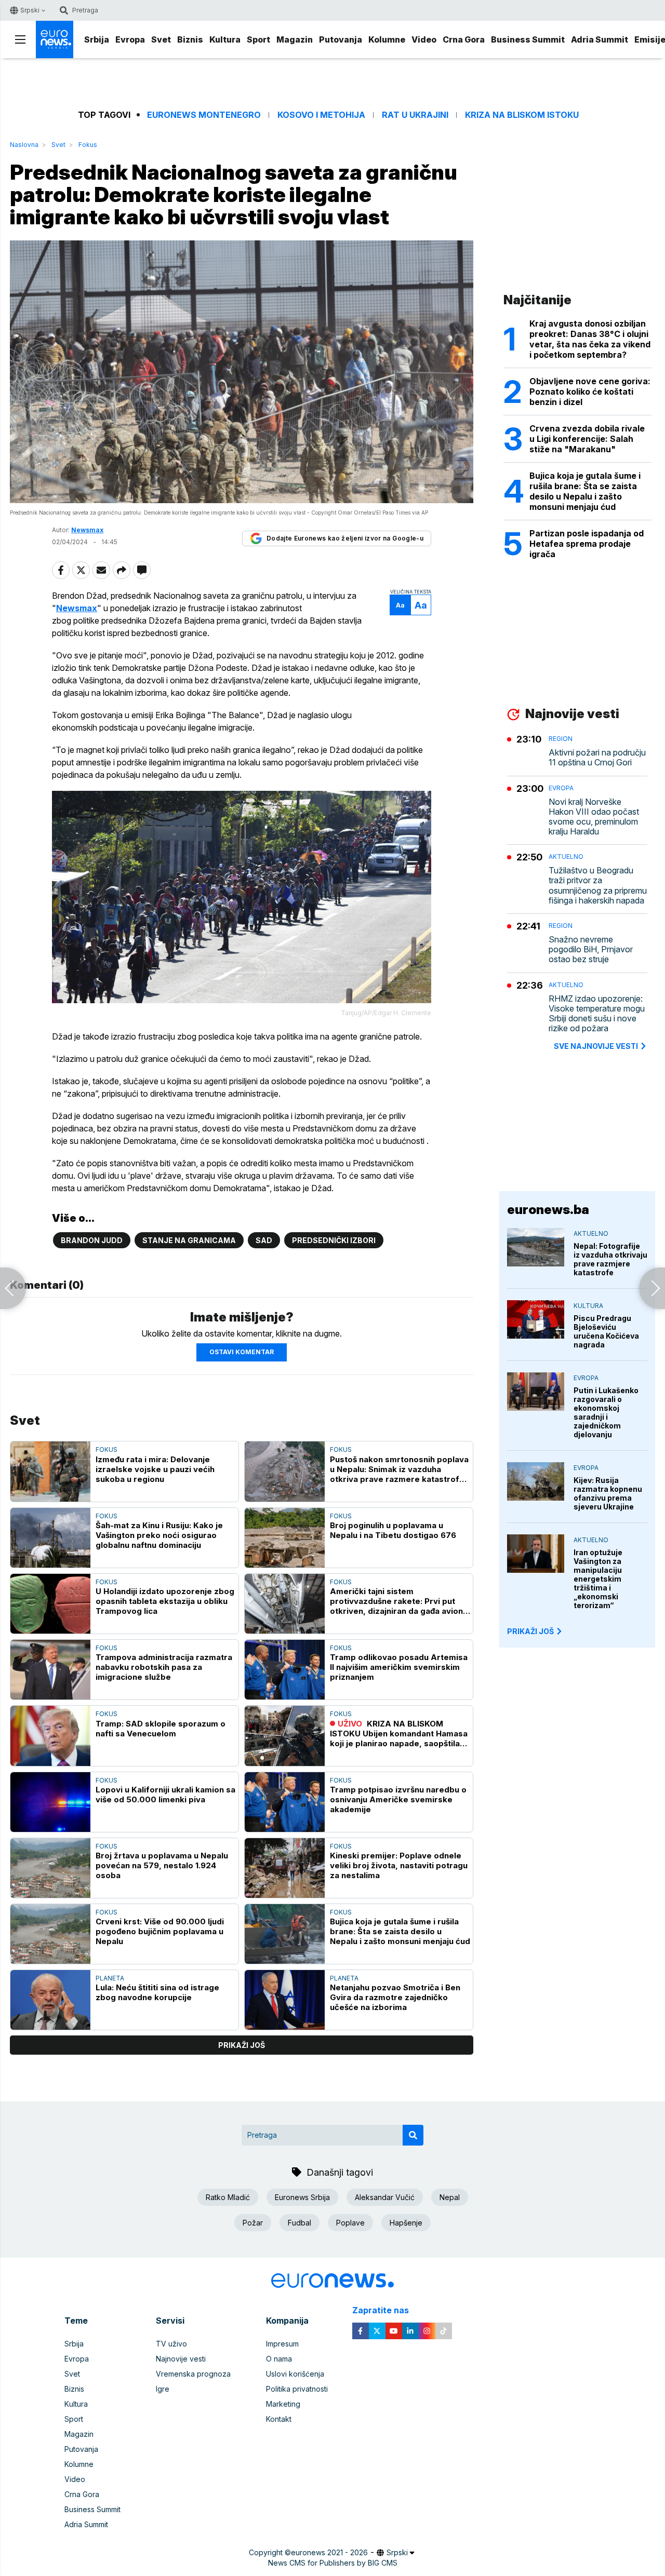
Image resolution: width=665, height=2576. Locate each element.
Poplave (350, 2223)
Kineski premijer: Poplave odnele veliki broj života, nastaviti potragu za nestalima (399, 1865)
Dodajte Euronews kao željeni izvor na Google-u (345, 538)
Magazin (295, 39)
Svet (161, 39)
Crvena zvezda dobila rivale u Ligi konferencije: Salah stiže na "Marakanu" (587, 439)
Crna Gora (464, 39)
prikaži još (242, 2045)
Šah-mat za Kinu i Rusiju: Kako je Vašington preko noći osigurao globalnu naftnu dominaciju (159, 1535)
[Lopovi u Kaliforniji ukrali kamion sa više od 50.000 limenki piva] (50, 1802)
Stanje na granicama (189, 1240)
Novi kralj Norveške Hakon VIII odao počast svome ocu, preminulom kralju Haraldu (594, 817)
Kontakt (279, 2419)
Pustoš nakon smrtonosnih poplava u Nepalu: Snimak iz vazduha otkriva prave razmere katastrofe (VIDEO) (399, 1469)
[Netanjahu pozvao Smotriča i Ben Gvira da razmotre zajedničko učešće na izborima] (285, 2000)
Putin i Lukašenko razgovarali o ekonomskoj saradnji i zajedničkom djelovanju (606, 1412)
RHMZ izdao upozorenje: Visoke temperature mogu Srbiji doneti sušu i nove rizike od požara (597, 1014)
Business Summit (528, 39)
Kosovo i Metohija (321, 115)
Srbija (97, 39)
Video (424, 39)
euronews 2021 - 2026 (329, 2552)
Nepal (450, 2197)
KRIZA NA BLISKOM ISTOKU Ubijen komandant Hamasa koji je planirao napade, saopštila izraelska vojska (399, 1734)
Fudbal (300, 2223)
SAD (264, 1240)
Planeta (110, 1978)
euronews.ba (548, 1210)
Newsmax (77, 608)
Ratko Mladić (228, 2197)
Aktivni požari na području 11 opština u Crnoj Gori (597, 758)
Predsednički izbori (334, 1240)
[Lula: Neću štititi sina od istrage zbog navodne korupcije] (50, 2000)
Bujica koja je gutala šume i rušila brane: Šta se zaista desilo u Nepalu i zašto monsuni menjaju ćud (400, 1931)
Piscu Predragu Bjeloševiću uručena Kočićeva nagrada (606, 1331)
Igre (163, 2389)
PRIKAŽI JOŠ (530, 1631)
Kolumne (387, 39)
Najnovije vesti (181, 2359)
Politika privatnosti (297, 2389)
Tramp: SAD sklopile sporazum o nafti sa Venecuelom (161, 1729)
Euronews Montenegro (204, 115)
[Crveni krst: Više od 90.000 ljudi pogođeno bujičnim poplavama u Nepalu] (50, 1934)
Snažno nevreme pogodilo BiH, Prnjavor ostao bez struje (591, 949)
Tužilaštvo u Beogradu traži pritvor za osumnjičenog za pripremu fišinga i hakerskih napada (598, 886)
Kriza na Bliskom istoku (522, 115)
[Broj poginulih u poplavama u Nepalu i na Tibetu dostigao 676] (285, 1538)
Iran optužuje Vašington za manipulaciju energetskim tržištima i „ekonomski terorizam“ (598, 1579)
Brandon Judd (92, 1240)
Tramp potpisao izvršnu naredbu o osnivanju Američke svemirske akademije (398, 1799)
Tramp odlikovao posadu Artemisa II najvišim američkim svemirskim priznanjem (399, 1667)
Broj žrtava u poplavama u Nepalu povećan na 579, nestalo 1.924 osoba (162, 1865)
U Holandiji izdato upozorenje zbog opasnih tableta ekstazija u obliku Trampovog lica (165, 1601)
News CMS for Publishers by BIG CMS (333, 2563)
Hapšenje (406, 2223)
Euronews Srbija (302, 2197)
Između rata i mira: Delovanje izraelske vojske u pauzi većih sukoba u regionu (155, 1469)
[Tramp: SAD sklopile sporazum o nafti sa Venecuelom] (50, 1736)
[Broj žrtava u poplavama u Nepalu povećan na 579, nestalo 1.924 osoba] (50, 1868)
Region (561, 739)
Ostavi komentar (242, 1352)
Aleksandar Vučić (385, 2197)
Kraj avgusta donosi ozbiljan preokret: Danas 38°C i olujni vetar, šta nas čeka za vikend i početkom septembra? (590, 339)
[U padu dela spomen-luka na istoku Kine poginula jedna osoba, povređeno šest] (652, 1288)
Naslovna (24, 145)
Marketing (283, 2404)
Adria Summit (600, 39)
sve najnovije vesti (596, 1046)
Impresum (282, 2344)
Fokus (88, 145)
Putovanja (341, 39)
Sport (258, 39)
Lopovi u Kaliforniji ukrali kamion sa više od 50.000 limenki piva (165, 1795)
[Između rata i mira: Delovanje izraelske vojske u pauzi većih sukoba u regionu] (50, 1471)
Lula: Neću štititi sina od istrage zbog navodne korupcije (157, 1992)
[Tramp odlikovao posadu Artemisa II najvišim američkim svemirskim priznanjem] (285, 1670)
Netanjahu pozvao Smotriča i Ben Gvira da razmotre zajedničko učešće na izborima (395, 1997)
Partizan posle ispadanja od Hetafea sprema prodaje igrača (587, 544)
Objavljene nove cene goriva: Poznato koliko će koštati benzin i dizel (590, 392)
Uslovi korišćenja (295, 2374)
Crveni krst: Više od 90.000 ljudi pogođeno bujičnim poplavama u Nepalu (160, 1931)
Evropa (130, 39)
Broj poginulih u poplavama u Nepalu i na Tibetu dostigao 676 (393, 1530)
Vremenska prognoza (193, 2374)
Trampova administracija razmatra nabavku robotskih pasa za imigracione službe (164, 1667)
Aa (400, 605)
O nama (279, 2359)
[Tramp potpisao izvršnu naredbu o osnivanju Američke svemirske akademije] (285, 1802)
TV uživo (171, 2344)
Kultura (225, 39)
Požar (253, 2223)
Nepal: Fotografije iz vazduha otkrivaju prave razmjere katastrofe (610, 1259)
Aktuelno (566, 857)
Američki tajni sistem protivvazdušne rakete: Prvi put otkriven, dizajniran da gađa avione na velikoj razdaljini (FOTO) (399, 1601)
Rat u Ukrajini (415, 115)
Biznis (190, 39)
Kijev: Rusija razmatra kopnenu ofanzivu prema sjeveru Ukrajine (608, 1493)
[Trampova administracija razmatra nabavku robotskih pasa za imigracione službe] (50, 1670)
